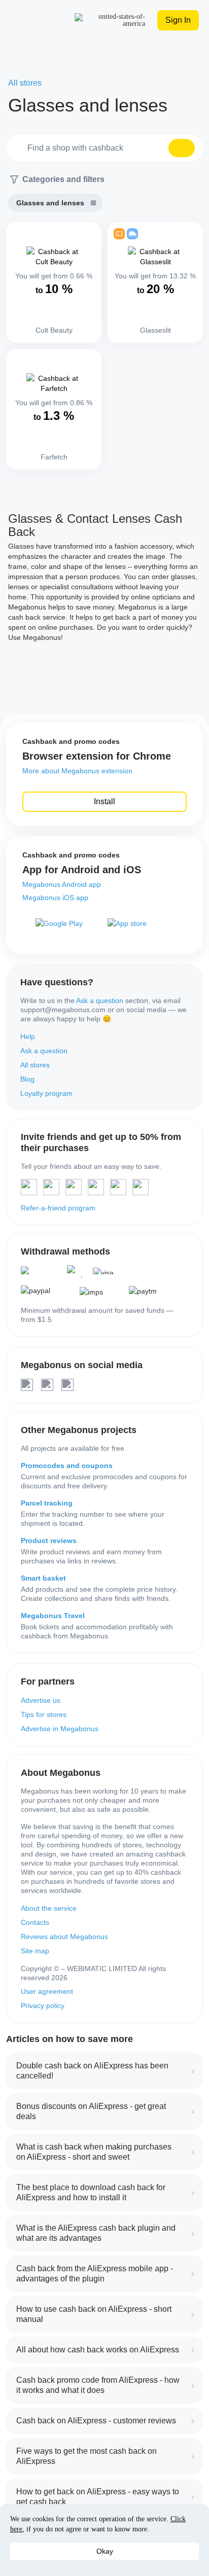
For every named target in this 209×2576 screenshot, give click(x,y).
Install (104, 801)
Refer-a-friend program (58, 1208)
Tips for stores (44, 1714)
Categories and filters (63, 179)
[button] (182, 148)
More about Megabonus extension (77, 771)
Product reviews (49, 1541)
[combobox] (104, 148)
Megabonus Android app (62, 884)
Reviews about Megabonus (64, 1937)
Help (28, 1036)
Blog (27, 1079)
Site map (35, 1951)
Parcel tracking (47, 1503)
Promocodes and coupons (67, 1465)
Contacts (35, 1922)
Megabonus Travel (53, 1616)
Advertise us (41, 1700)
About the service (49, 1908)
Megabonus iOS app (55, 898)
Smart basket (43, 1578)
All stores (35, 1065)
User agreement (47, 1991)
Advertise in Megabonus (60, 1729)
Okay (105, 2551)
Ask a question (100, 1000)
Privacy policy (43, 2006)
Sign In (178, 20)
